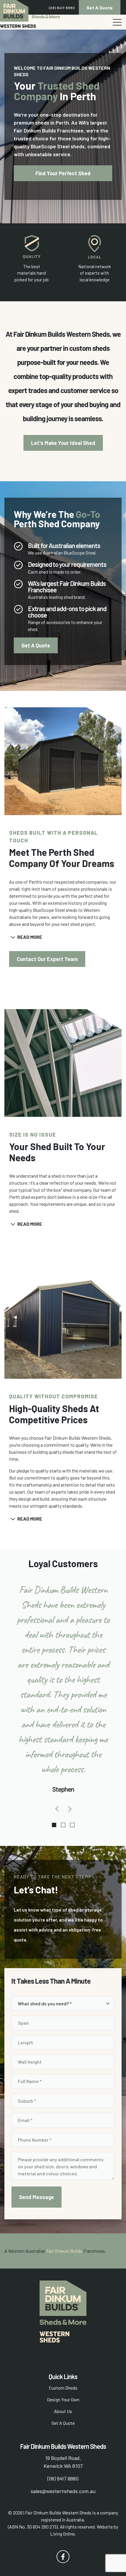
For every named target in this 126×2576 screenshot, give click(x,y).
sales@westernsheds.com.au (63, 2491)
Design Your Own (63, 2399)
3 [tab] (72, 1825)
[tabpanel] (63, 1692)
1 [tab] (54, 1825)
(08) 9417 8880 (62, 8)
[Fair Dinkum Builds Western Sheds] (30, 14)
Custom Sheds (63, 2388)
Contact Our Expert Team (47, 959)
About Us (63, 2411)
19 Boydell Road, (63, 2458)
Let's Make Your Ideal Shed (63, 443)
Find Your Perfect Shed (63, 173)
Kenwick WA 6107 (63, 2466)
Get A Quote (100, 7)
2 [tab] (63, 1825)
